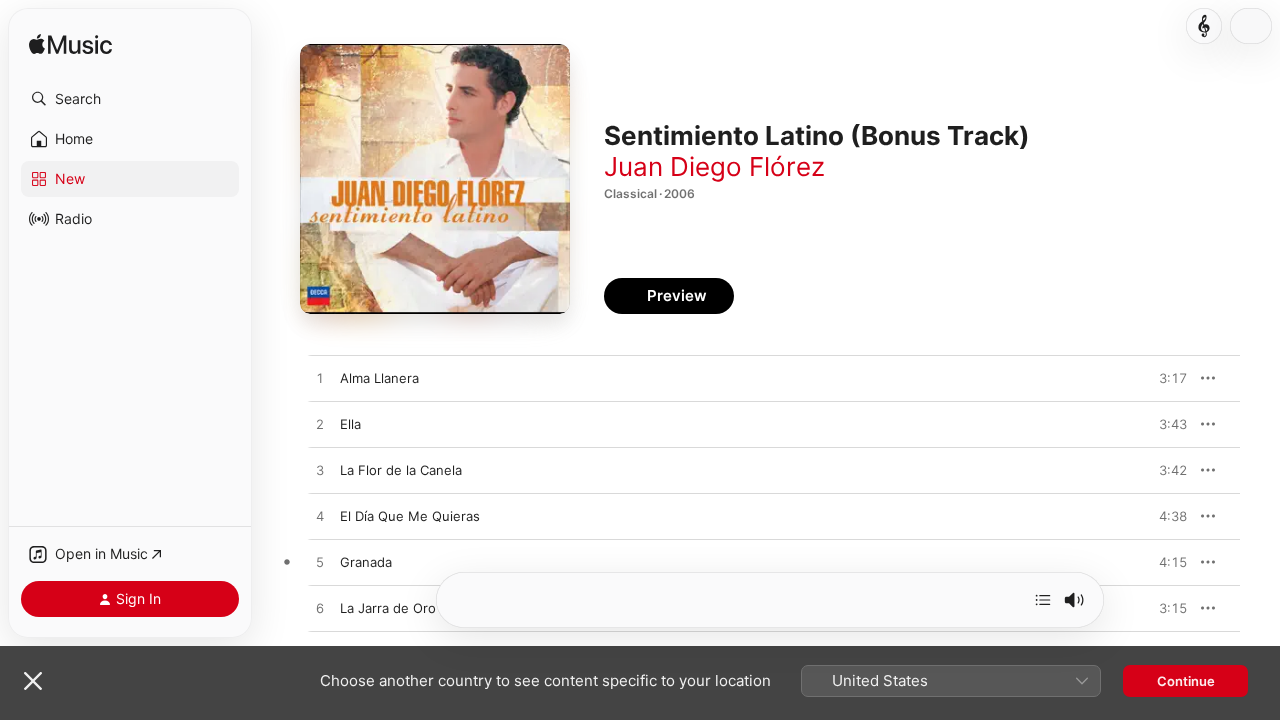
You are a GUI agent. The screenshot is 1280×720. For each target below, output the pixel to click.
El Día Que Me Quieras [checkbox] (410, 516)
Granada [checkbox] (366, 562)
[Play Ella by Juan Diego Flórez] (320, 425)
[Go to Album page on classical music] (1204, 26)
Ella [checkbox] (350, 424)
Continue (1186, 681)
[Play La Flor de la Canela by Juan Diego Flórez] (320, 471)
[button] (130, 99)
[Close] (33, 681)
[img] (70, 45)
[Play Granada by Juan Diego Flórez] (320, 563)
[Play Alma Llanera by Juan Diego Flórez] (320, 379)
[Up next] (1043, 600)
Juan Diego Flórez (714, 166)
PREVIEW (1165, 378)
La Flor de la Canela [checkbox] (401, 470)
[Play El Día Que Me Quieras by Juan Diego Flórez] (320, 517)
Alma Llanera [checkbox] (379, 378)
